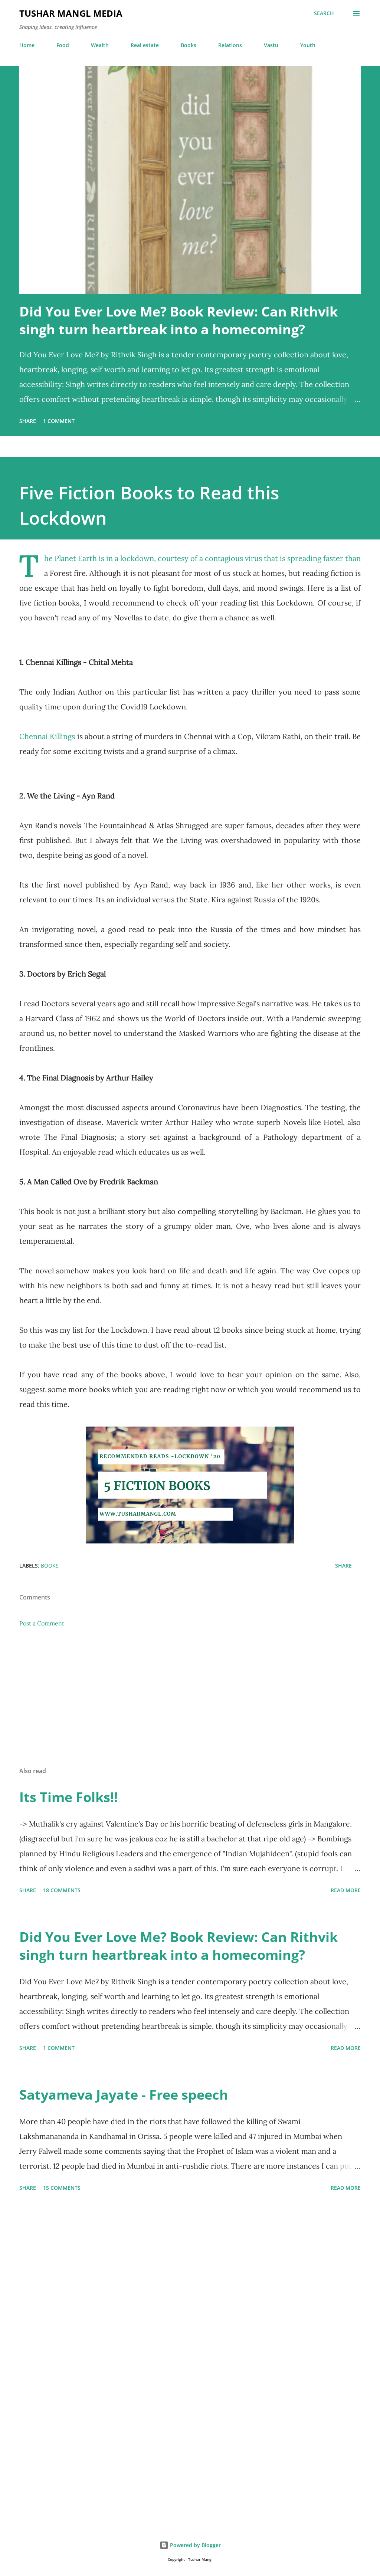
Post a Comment (42, 1623)
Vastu (271, 45)
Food (63, 45)
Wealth (100, 45)
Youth (308, 45)
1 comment (59, 421)
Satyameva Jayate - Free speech (124, 2095)
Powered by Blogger (195, 2545)
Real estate (145, 45)
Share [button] (28, 421)
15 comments (62, 2188)
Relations (230, 45)
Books (189, 45)
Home (27, 45)
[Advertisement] (190, 1703)
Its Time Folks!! (68, 1797)
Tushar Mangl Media (71, 13)
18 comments (62, 1890)
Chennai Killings (47, 736)
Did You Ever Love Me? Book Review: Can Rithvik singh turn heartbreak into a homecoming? (178, 320)
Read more (346, 1890)
